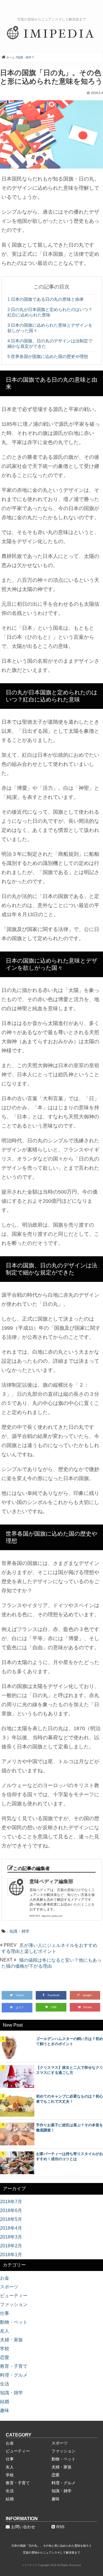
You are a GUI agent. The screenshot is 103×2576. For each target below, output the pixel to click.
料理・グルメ (14, 2375)
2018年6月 (11, 2210)
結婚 (5, 2402)
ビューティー (14, 2296)
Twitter (20, 1995)
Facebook (54, 1995)
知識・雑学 (19, 1931)
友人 (5, 2331)
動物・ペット (14, 2322)
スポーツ (9, 2287)
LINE (54, 2007)
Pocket (88, 2007)
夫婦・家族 (11, 2340)
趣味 (5, 2410)
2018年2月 (11, 2246)
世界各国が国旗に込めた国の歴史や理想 (48, 356)
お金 (5, 2278)
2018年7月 (11, 2202)
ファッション (14, 2304)
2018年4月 (11, 2228)
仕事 (5, 2313)
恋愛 (5, 2357)
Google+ (88, 1995)
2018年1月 (11, 2255)
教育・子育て (14, 2366)
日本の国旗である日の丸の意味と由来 (46, 299)
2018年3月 (11, 2237)
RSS (60, 2527)
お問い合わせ (23, 2527)
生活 (5, 2384)
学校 (5, 2349)
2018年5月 (11, 2219)
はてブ (20, 2008)
